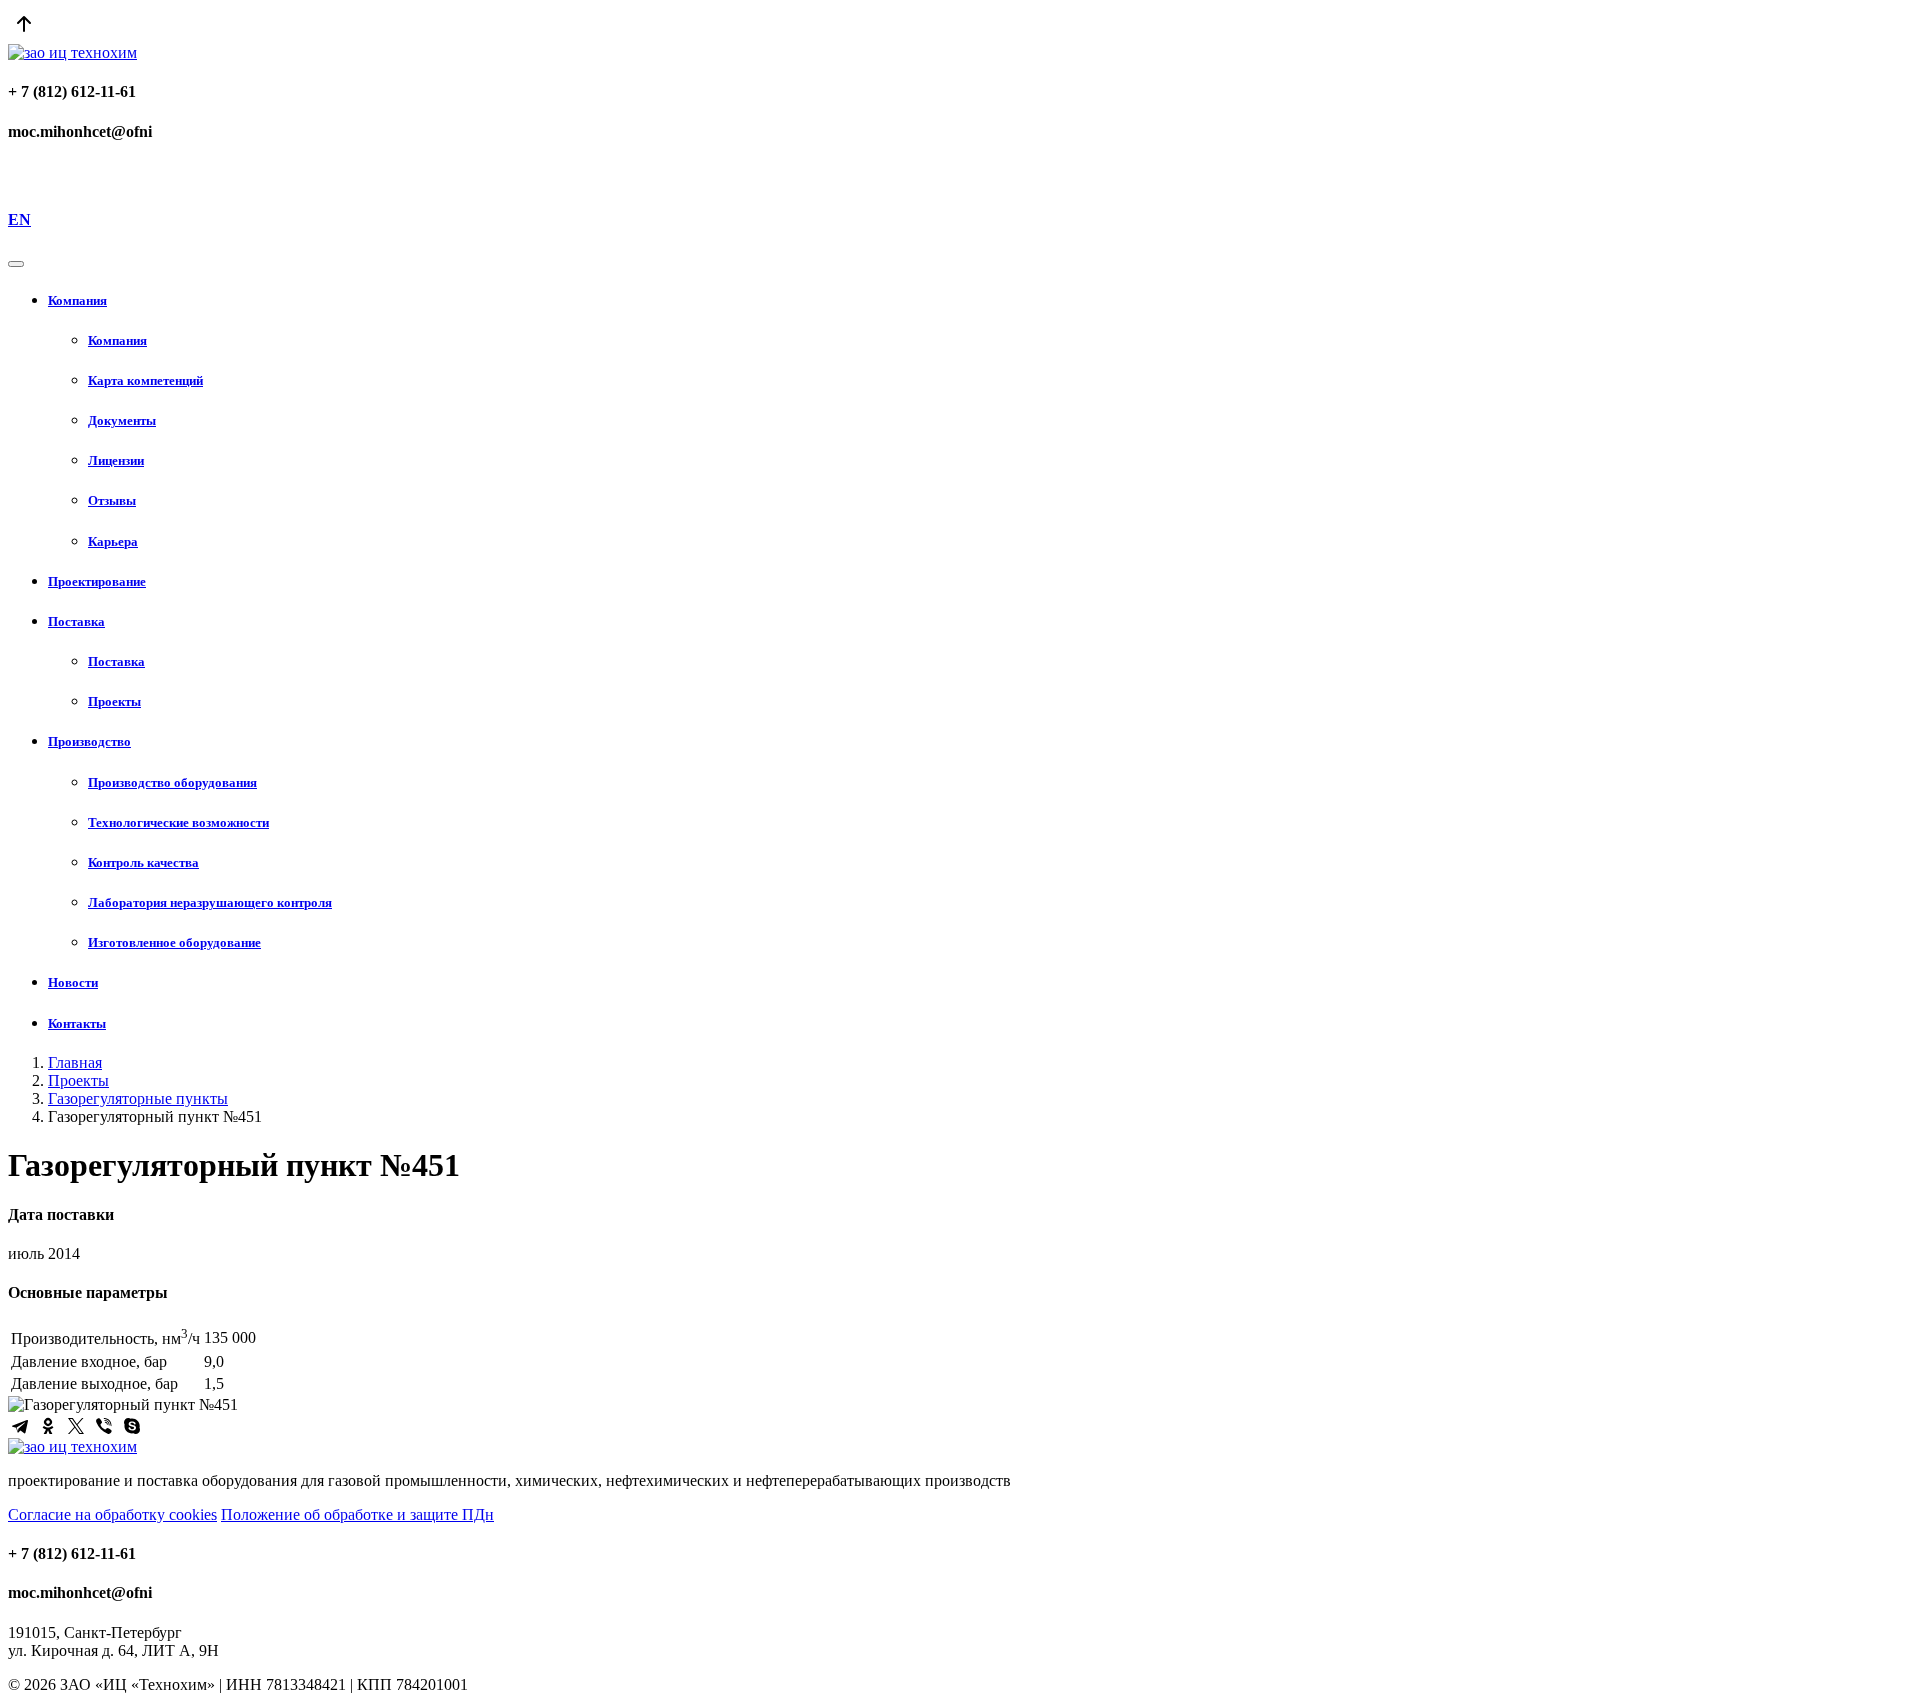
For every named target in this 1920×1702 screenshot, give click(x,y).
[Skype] (132, 1426)
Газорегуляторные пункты (138, 1098)
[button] (980, 301)
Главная (75, 1062)
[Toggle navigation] (16, 264)
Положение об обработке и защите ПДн (357, 1514)
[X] (76, 1426)
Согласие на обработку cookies (112, 1514)
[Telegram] (20, 1426)
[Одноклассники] (48, 1426)
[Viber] (104, 1426)
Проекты (78, 1080)
